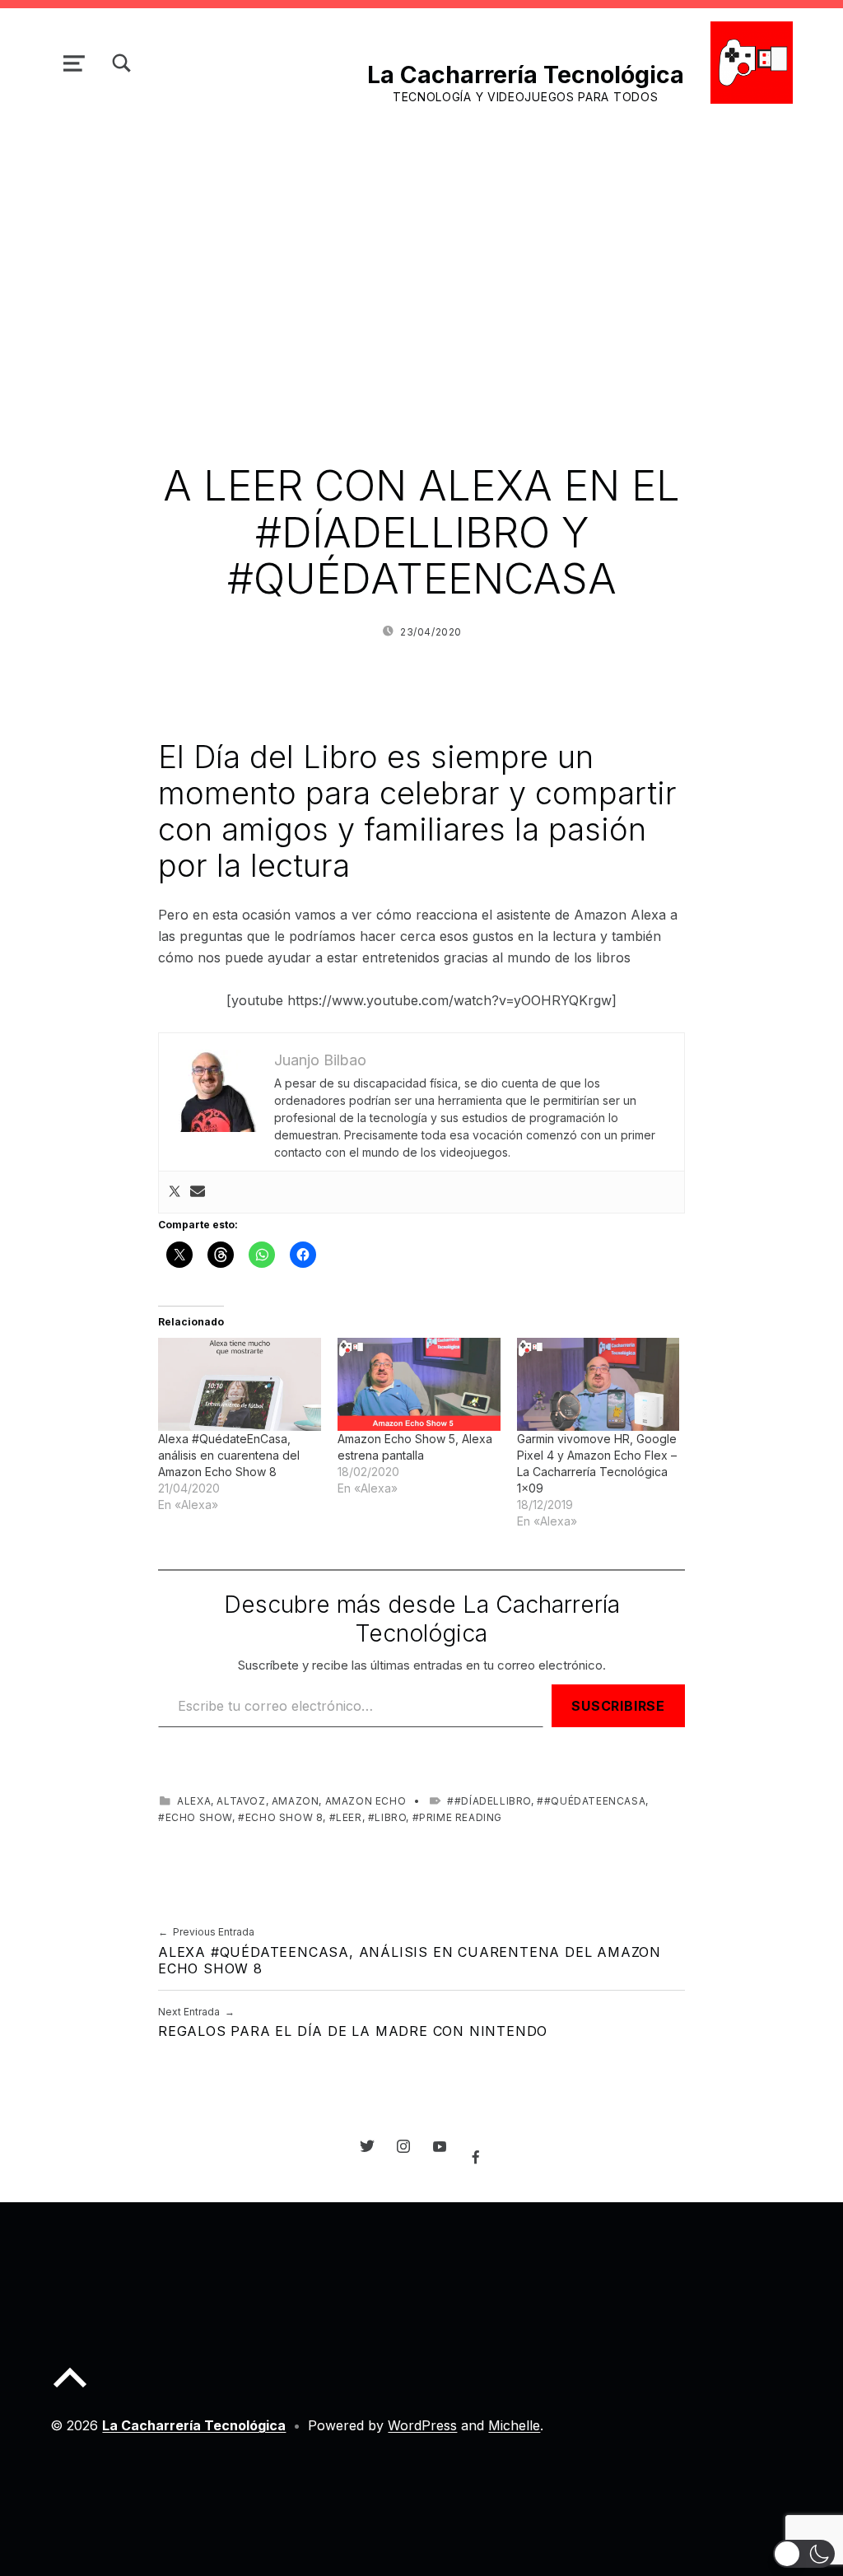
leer (349, 1817)
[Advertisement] (421, 242)
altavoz (241, 1801)
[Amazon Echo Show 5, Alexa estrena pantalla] (419, 1384)
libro (390, 1817)
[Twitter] (175, 1192)
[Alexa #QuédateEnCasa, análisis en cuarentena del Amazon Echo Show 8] (240, 1384)
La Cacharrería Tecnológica (526, 75)
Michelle (514, 2425)
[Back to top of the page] (70, 2391)
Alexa (194, 1801)
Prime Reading (461, 1817)
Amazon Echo (366, 1801)
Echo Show (199, 1817)
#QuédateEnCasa (595, 1801)
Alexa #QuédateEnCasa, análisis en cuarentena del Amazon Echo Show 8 (229, 1455)
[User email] (198, 1192)
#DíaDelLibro (493, 1801)
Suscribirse (618, 1706)
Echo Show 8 (284, 1817)
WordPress (422, 2425)
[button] (804, 2554)
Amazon (296, 1801)
